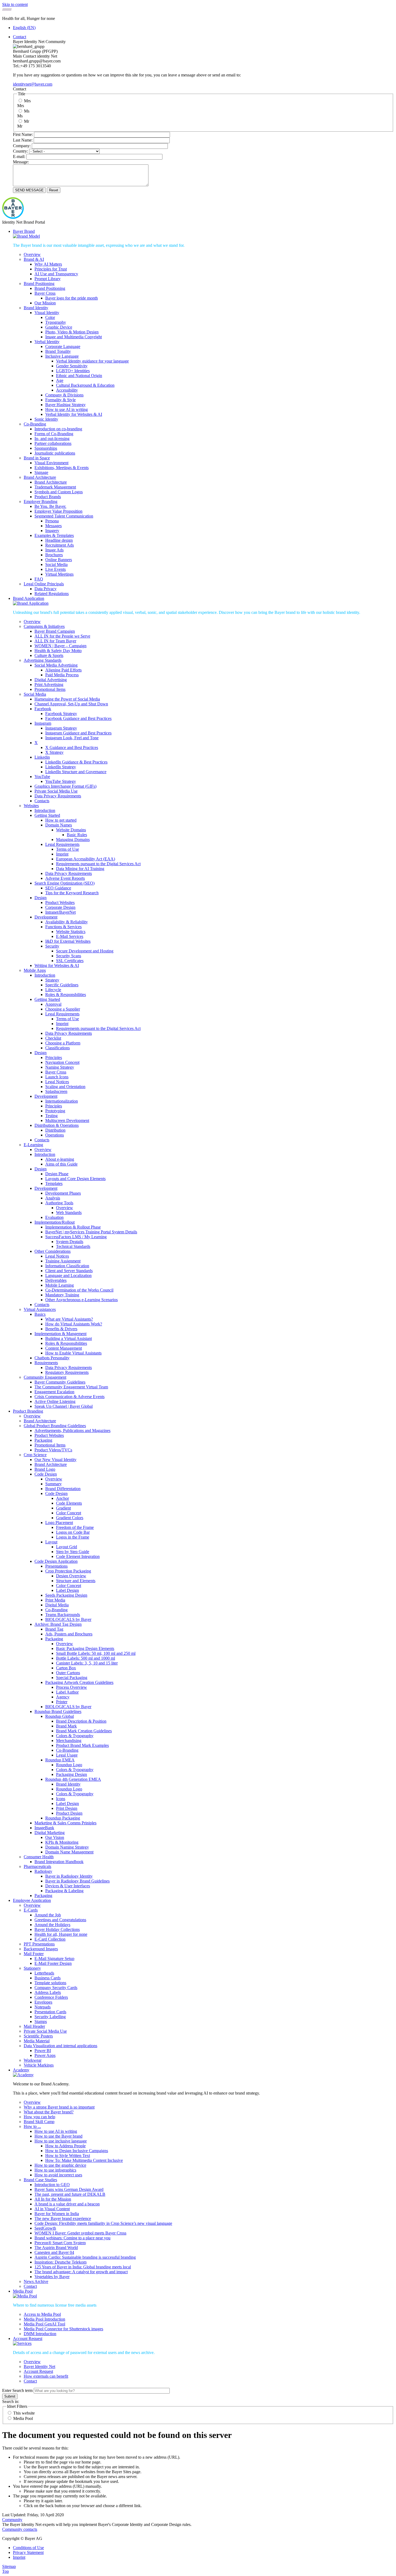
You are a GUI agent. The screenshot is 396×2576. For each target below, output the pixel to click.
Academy (21, 2070)
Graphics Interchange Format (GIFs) (65, 786)
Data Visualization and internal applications (60, 2046)
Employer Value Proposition (58, 511)
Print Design (67, 1808)
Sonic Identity (46, 419)
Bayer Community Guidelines (60, 1382)
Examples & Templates (54, 535)
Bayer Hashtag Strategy (65, 405)
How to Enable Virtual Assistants (73, 1353)
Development (46, 917)
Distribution (55, 1130)
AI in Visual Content (52, 2209)
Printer (62, 1702)
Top (6, 2571)
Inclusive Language (62, 356)
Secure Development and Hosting (85, 951)
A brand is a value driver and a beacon (67, 2204)
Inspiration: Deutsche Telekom (60, 2262)
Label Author (67, 1692)
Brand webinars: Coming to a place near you (72, 2238)
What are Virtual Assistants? (69, 1319)
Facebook (43, 709)
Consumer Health (39, 1857)
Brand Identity (36, 308)
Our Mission (45, 303)
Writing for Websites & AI (57, 965)
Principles (54, 1058)
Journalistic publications (55, 453)
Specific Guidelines (62, 985)
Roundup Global (60, 1716)
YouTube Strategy (61, 781)
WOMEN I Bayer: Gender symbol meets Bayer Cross (80, 2233)
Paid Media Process (62, 675)
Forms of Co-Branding (54, 434)
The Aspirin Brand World (56, 2248)
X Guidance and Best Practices (72, 747)
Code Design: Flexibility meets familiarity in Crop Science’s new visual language (103, 2223)
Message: (21, 162)
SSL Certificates (70, 961)
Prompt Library (48, 279)
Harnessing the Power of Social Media (67, 699)
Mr (27, 121)
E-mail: (19, 156)
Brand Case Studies (40, 2180)
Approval (53, 1004)
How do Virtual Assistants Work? (74, 1324)
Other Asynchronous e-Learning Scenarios (81, 1300)
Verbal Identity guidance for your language (92, 361)
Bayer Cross (45, 293)
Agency (63, 1697)
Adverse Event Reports (65, 878)
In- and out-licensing (52, 439)
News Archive (36, 2281)
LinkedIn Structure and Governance (76, 772)
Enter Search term (17, 2390)
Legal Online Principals (44, 584)
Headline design (59, 540)
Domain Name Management (69, 1852)
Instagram (43, 723)
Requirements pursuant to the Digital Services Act (98, 864)
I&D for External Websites (68, 941)
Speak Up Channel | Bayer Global (64, 1406)
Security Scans (69, 956)
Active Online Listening (55, 1401)
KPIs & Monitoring (62, 1842)
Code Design (46, 1474)
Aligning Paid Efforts (63, 670)
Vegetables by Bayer (52, 2277)
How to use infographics (55, 2170)
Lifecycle (53, 990)
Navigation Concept (62, 1062)
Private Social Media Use (56, 791)
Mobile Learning (60, 1285)
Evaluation (54, 1217)
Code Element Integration (78, 1556)
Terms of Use (67, 849)
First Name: (23, 134)
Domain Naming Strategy (67, 1847)
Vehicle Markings (39, 2065)
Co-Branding (35, 424)
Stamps (41, 2021)
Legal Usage (67, 1755)
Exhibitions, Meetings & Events (62, 468)
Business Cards (48, 1978)
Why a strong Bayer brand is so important (59, 2107)
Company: (22, 146)
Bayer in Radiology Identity (69, 1876)
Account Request (28, 2339)
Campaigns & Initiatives (44, 626)
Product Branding (28, 1411)
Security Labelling (50, 2017)
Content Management (64, 1348)
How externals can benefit (46, 2376)
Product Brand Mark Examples (82, 1745)
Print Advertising (49, 685)
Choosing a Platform (63, 1043)
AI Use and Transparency (56, 274)
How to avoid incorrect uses (58, 2175)
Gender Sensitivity (72, 366)
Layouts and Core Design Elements (75, 1179)
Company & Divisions (64, 395)
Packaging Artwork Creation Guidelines (79, 1682)
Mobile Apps (35, 970)
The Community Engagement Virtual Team (71, 1387)
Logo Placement (59, 1523)
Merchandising (69, 1741)
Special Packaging (72, 1678)
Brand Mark (66, 1726)
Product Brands (48, 497)
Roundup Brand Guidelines (58, 1711)
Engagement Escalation (54, 1392)
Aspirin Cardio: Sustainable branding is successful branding (85, 2257)
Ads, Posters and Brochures (69, 1634)
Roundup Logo (69, 1765)
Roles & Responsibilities (66, 1343)
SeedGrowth (45, 2228)
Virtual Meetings (59, 574)
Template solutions (50, 1983)
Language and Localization (68, 1275)
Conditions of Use (28, 2548)
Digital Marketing (50, 1833)
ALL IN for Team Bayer (55, 641)
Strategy (52, 980)
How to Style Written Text (68, 2156)
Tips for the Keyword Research (72, 893)
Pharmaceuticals (37, 1866)
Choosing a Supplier (63, 1009)
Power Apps (45, 2055)
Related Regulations (52, 594)
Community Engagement (45, 1377)
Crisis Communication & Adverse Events (70, 1397)
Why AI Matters (48, 264)
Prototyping (55, 1111)
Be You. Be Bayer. (50, 506)
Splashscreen (56, 1091)
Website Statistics (71, 932)
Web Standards (69, 1213)
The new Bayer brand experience (63, 2218)
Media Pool (23, 2291)
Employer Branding (41, 502)
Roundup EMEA (60, 1760)
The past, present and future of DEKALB (70, 2194)
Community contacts (20, 2529)
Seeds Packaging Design (66, 1595)
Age (60, 380)
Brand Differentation (63, 1489)
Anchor (62, 1498)
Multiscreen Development (67, 1120)
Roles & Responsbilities (66, 995)
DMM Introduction (40, 2334)
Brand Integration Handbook (59, 1862)
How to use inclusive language (61, 2141)
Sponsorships (46, 448)
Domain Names (59, 825)
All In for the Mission (53, 2199)
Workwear (33, 2060)
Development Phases (63, 1193)
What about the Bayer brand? (49, 2112)
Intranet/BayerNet (60, 912)
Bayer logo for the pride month (72, 298)
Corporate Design (60, 907)
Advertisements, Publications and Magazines (72, 1430)
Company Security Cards (56, 1988)
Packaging (43, 1440)
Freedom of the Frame (75, 1527)
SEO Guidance (58, 888)
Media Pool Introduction (44, 2319)
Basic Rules (77, 835)
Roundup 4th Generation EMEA (73, 1779)
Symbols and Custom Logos (59, 492)
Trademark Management (55, 487)
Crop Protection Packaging (68, 1571)
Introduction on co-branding (58, 429)
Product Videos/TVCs (53, 1450)
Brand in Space (37, 458)
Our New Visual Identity (55, 1460)
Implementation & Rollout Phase (73, 1227)
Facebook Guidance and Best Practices (78, 718)
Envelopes (43, 2002)
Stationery (32, 1968)
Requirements (46, 1363)
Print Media (55, 1600)
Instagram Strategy (61, 728)
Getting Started (47, 815)
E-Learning (33, 1145)
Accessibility (67, 390)
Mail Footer (34, 1954)
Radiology (43, 1871)
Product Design (69, 1813)
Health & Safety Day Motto (58, 651)
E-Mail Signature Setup (54, 1959)
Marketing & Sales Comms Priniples (65, 1823)
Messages (53, 526)
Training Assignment (63, 1261)
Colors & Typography (75, 1736)
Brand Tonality (58, 351)
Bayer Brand (24, 231)
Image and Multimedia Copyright (74, 337)
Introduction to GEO (52, 2185)
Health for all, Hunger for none (61, 1934)
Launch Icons (57, 1077)
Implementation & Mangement (60, 1334)
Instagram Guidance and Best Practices (78, 733)
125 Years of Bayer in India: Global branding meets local (83, 2267)
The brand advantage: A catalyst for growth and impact (81, 2272)
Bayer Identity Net (39, 2366)
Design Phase (57, 1174)
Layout (51, 1542)
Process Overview (72, 1687)
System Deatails (70, 1242)
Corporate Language (63, 346)
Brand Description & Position (81, 1721)
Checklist (53, 1038)
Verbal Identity (47, 342)
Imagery (52, 531)
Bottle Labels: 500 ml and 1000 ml (86, 1658)
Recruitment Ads (60, 545)
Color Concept (69, 1513)
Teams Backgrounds (63, 1615)
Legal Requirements (62, 844)
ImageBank (44, 1828)
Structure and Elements (76, 1581)
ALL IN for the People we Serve (62, 636)
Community (12, 2520)
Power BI (43, 2051)
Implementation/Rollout (55, 1222)
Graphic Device (59, 327)
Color (50, 317)
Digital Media (57, 1605)
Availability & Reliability (67, 922)
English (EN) (24, 28)
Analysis (53, 1198)
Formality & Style (60, 400)
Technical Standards (73, 1246)
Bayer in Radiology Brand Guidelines (77, 1881)
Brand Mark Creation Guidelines (84, 1731)
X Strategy (54, 752)
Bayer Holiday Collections (57, 1929)
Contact (20, 37)
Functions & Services (63, 927)
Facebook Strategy (61, 714)
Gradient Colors (70, 1518)
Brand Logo (45, 1469)
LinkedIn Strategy (61, 767)
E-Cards (31, 1910)
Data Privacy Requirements (58, 796)
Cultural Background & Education (85, 385)
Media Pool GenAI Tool (44, 2324)
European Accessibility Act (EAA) (86, 859)
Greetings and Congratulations (60, 1920)
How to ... (32, 2126)
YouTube (42, 777)
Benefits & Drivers (61, 1329)
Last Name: (23, 140)
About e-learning (60, 1159)
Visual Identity (47, 313)
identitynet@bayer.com (33, 84)
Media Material (37, 2041)
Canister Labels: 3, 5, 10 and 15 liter (87, 1663)
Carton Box (66, 1668)
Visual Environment (51, 463)
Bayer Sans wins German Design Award (69, 2189)
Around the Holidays (52, 1925)
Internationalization (62, 1101)
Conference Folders (51, 1997)
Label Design (67, 1590)
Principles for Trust (51, 269)
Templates (54, 1183)
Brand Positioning (39, 284)
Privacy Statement (28, 2552)
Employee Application (32, 1900)
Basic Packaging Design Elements (85, 1648)
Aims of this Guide (61, 1164)
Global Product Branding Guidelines (55, 1426)
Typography (56, 322)
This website (24, 2413)
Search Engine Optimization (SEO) (65, 883)
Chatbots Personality (52, 1358)
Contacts (42, 801)
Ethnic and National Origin (79, 376)
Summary (53, 1484)
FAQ (39, 579)
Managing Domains (73, 840)
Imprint (62, 854)
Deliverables (56, 1280)
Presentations (56, 1566)
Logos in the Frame (73, 1537)
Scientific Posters (38, 2036)
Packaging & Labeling (64, 1891)
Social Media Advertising (56, 665)
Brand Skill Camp (39, 2122)
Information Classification (67, 1266)
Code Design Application (56, 1561)
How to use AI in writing (67, 409)
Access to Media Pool (42, 2314)
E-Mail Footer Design (53, 1963)
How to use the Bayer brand (58, 2136)
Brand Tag (54, 1629)
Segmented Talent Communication (64, 516)
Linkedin (42, 757)
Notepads (43, 2007)
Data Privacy (46, 589)
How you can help (39, 2117)
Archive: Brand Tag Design (58, 1624)
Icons (61, 1799)
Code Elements (69, 1503)
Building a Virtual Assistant (69, 1338)
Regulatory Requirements (67, 1372)
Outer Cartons (68, 1673)
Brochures (54, 555)
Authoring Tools (59, 1203)
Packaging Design (72, 1774)
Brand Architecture (40, 477)
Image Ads (54, 550)
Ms (27, 111)
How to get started (61, 820)
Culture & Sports (49, 655)
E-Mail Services (70, 936)
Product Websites (60, 902)
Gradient (63, 1508)
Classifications (58, 1048)
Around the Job (48, 1915)
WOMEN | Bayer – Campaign (60, 646)
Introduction (45, 810)
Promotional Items (50, 689)
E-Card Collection (50, 1939)
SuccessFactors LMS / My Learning (76, 1237)
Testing (51, 1116)
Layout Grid (67, 1547)
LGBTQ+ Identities (73, 371)
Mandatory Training (62, 1295)
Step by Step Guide (73, 1552)
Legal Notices (57, 1082)
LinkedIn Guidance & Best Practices (76, 762)
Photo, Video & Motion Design (72, 332)
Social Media (56, 564)
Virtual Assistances (40, 1309)
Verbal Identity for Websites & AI (74, 414)
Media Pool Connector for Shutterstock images (63, 2329)
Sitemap (9, 2566)
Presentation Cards (50, 2012)
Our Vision (55, 1837)
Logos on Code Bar (73, 1532)
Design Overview (71, 1576)
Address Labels (48, 1992)
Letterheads (44, 1973)
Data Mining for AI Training (80, 869)
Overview (32, 254)
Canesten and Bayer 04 (54, 2252)
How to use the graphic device (60, 2165)
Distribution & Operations (57, 1125)
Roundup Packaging (63, 1818)
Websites (31, 806)
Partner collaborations (53, 443)
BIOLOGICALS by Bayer (68, 1619)
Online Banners (59, 560)
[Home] (13, 217)
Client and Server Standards (69, 1271)
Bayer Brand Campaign (55, 631)
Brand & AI (34, 259)
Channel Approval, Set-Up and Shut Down (71, 704)
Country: (20, 151)
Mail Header (34, 2026)
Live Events (55, 569)
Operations (55, 1135)
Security (52, 946)
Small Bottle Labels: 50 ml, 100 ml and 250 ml (96, 1653)
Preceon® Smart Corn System (60, 2243)
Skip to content (15, 4)
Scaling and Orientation (65, 1087)
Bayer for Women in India (57, 2214)
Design (41, 898)
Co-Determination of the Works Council (79, 1290)
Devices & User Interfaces (68, 1886)
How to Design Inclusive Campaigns (77, 2151)
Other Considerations (53, 1251)
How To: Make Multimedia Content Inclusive (84, 2160)
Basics (40, 1314)
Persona (52, 521)
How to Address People (65, 2146)
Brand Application (29, 598)
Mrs (27, 101)
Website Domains (71, 830)
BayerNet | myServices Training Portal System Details (91, 1232)
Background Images (41, 1949)
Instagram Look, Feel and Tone (72, 738)
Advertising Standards (43, 660)
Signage (41, 472)
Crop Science (35, 1455)
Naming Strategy (60, 1067)
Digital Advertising (51, 680)
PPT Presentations (39, 1944)
